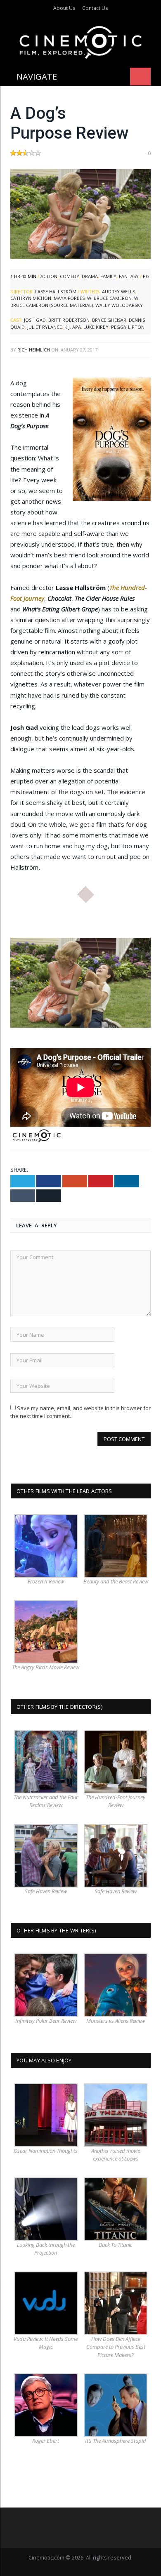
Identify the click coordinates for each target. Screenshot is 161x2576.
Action (49, 276)
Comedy (70, 276)
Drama (90, 276)
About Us (64, 8)
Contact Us (95, 8)
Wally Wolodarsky (119, 305)
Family (108, 276)
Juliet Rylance (45, 327)
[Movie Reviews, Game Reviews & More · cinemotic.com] (81, 41)
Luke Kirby (96, 327)
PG (146, 276)
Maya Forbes (69, 298)
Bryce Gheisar (109, 320)
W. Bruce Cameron (109, 298)
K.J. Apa (73, 327)
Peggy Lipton (128, 327)
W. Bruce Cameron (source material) (75, 302)
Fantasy (129, 276)
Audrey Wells (118, 291)
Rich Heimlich (34, 350)
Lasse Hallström (56, 291)
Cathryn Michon (31, 298)
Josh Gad (35, 320)
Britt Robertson (69, 320)
